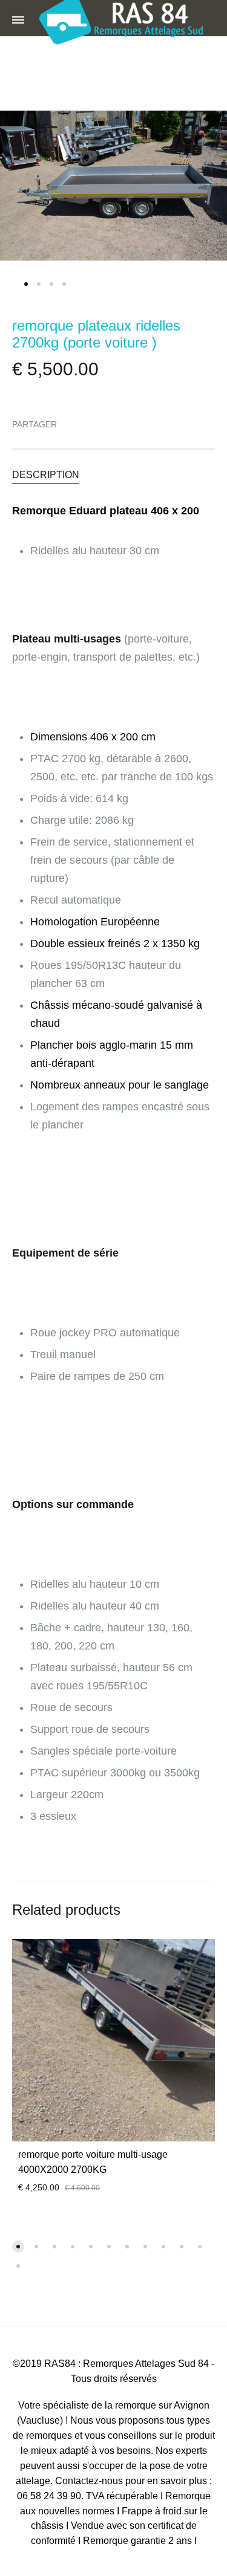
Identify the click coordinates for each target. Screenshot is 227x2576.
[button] (18, 2247)
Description (46, 475)
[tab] (113, 474)
